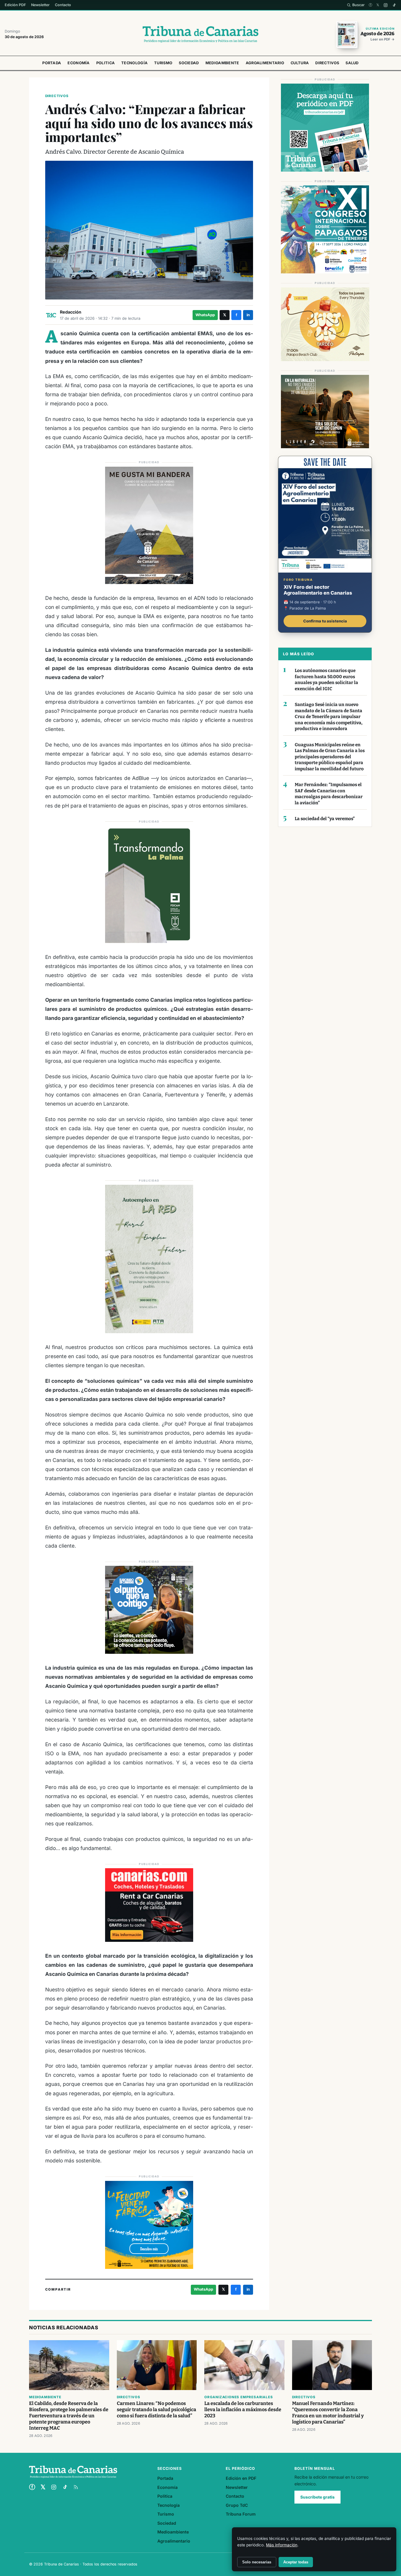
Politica (106, 63)
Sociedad (189, 63)
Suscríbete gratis (317, 2497)
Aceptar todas (296, 2562)
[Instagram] (386, 5)
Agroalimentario (265, 63)
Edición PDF (15, 5)
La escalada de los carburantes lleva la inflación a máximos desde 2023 (243, 2410)
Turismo (163, 63)
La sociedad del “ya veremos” (325, 819)
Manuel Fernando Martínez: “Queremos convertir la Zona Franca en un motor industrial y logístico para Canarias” (328, 2413)
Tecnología (134, 63)
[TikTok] (394, 5)
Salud (352, 63)
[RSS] (76, 2487)
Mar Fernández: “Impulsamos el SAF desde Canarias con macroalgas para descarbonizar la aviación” (329, 794)
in (248, 315)
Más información (282, 2545)
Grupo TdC (237, 2505)
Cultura (300, 63)
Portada (52, 63)
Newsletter (40, 5)
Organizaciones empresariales (239, 2397)
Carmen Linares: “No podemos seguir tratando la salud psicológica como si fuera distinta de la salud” (156, 2410)
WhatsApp (205, 315)
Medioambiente (222, 63)
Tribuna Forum (241, 2514)
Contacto (63, 5)
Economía (79, 63)
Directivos (327, 63)
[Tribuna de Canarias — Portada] (201, 34)
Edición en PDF (241, 2478)
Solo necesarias (257, 2562)
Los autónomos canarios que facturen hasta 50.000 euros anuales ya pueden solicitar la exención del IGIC (326, 680)
